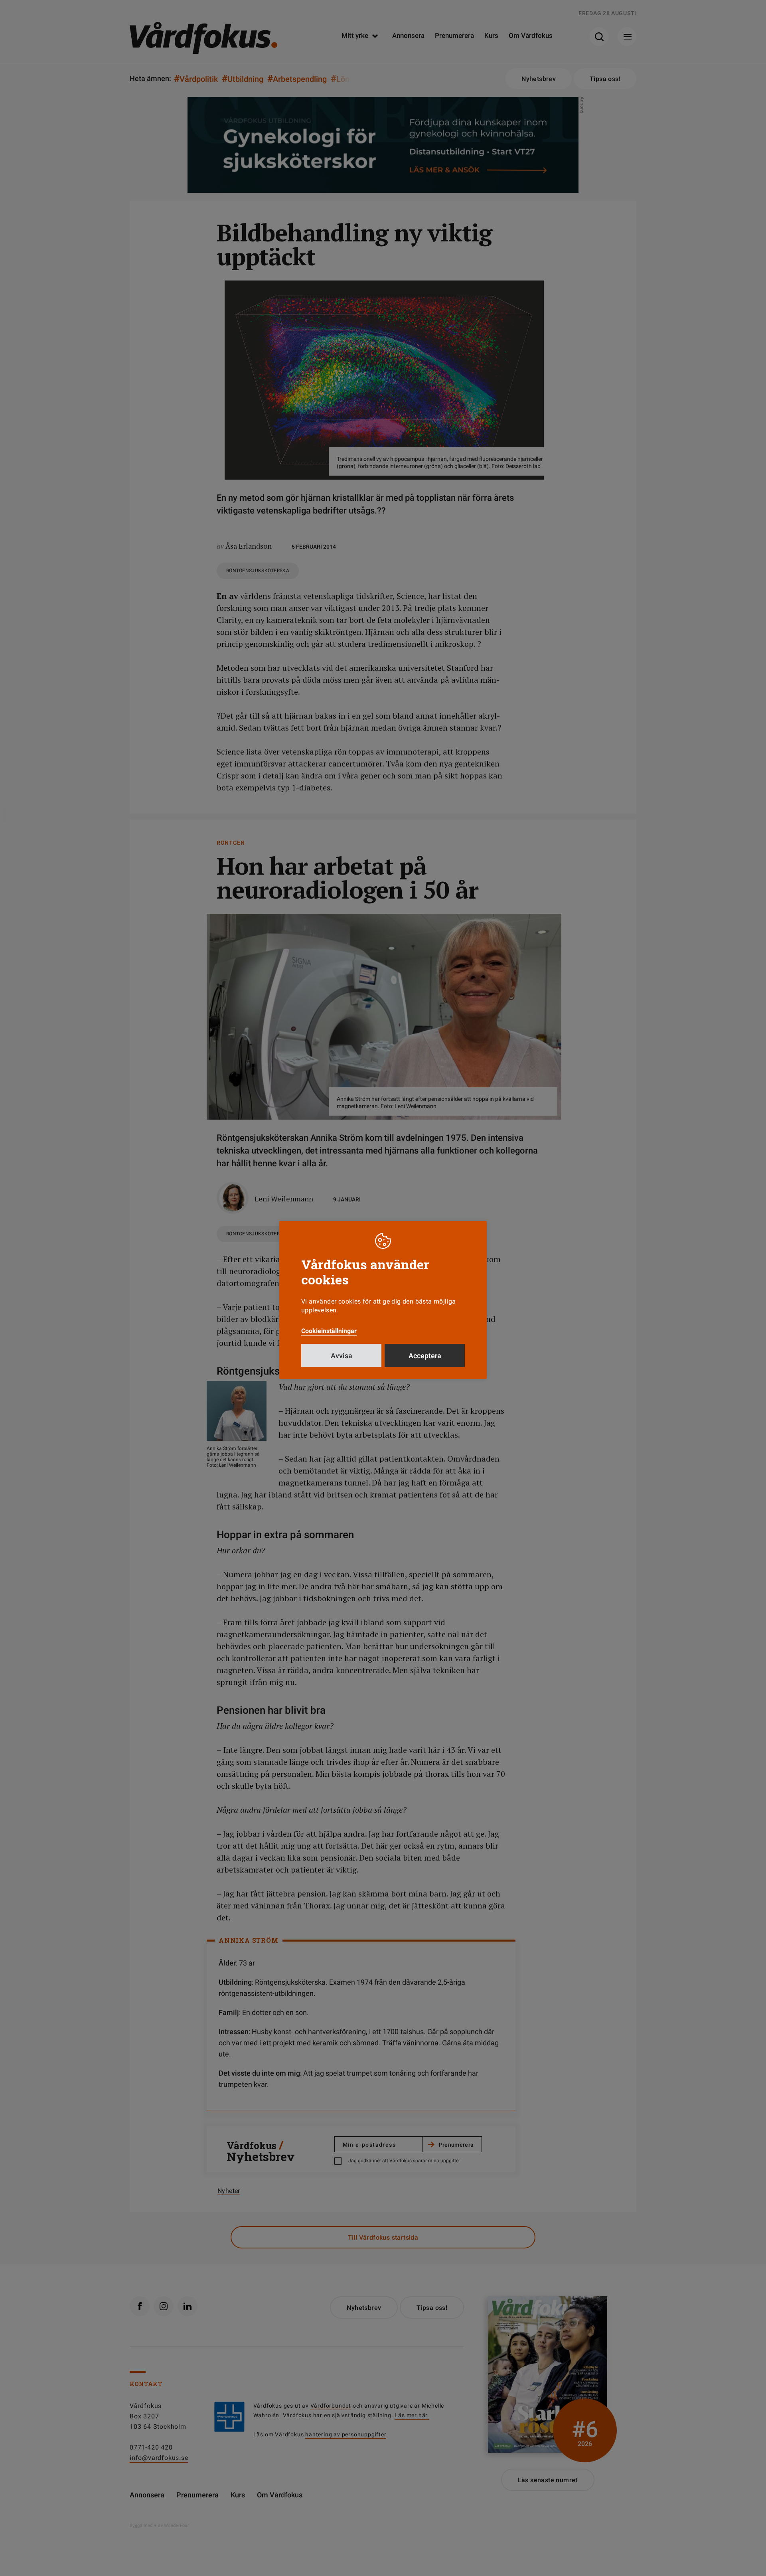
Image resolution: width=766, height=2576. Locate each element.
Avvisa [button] (342, 1356)
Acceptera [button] (425, 1356)
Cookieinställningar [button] (329, 1331)
